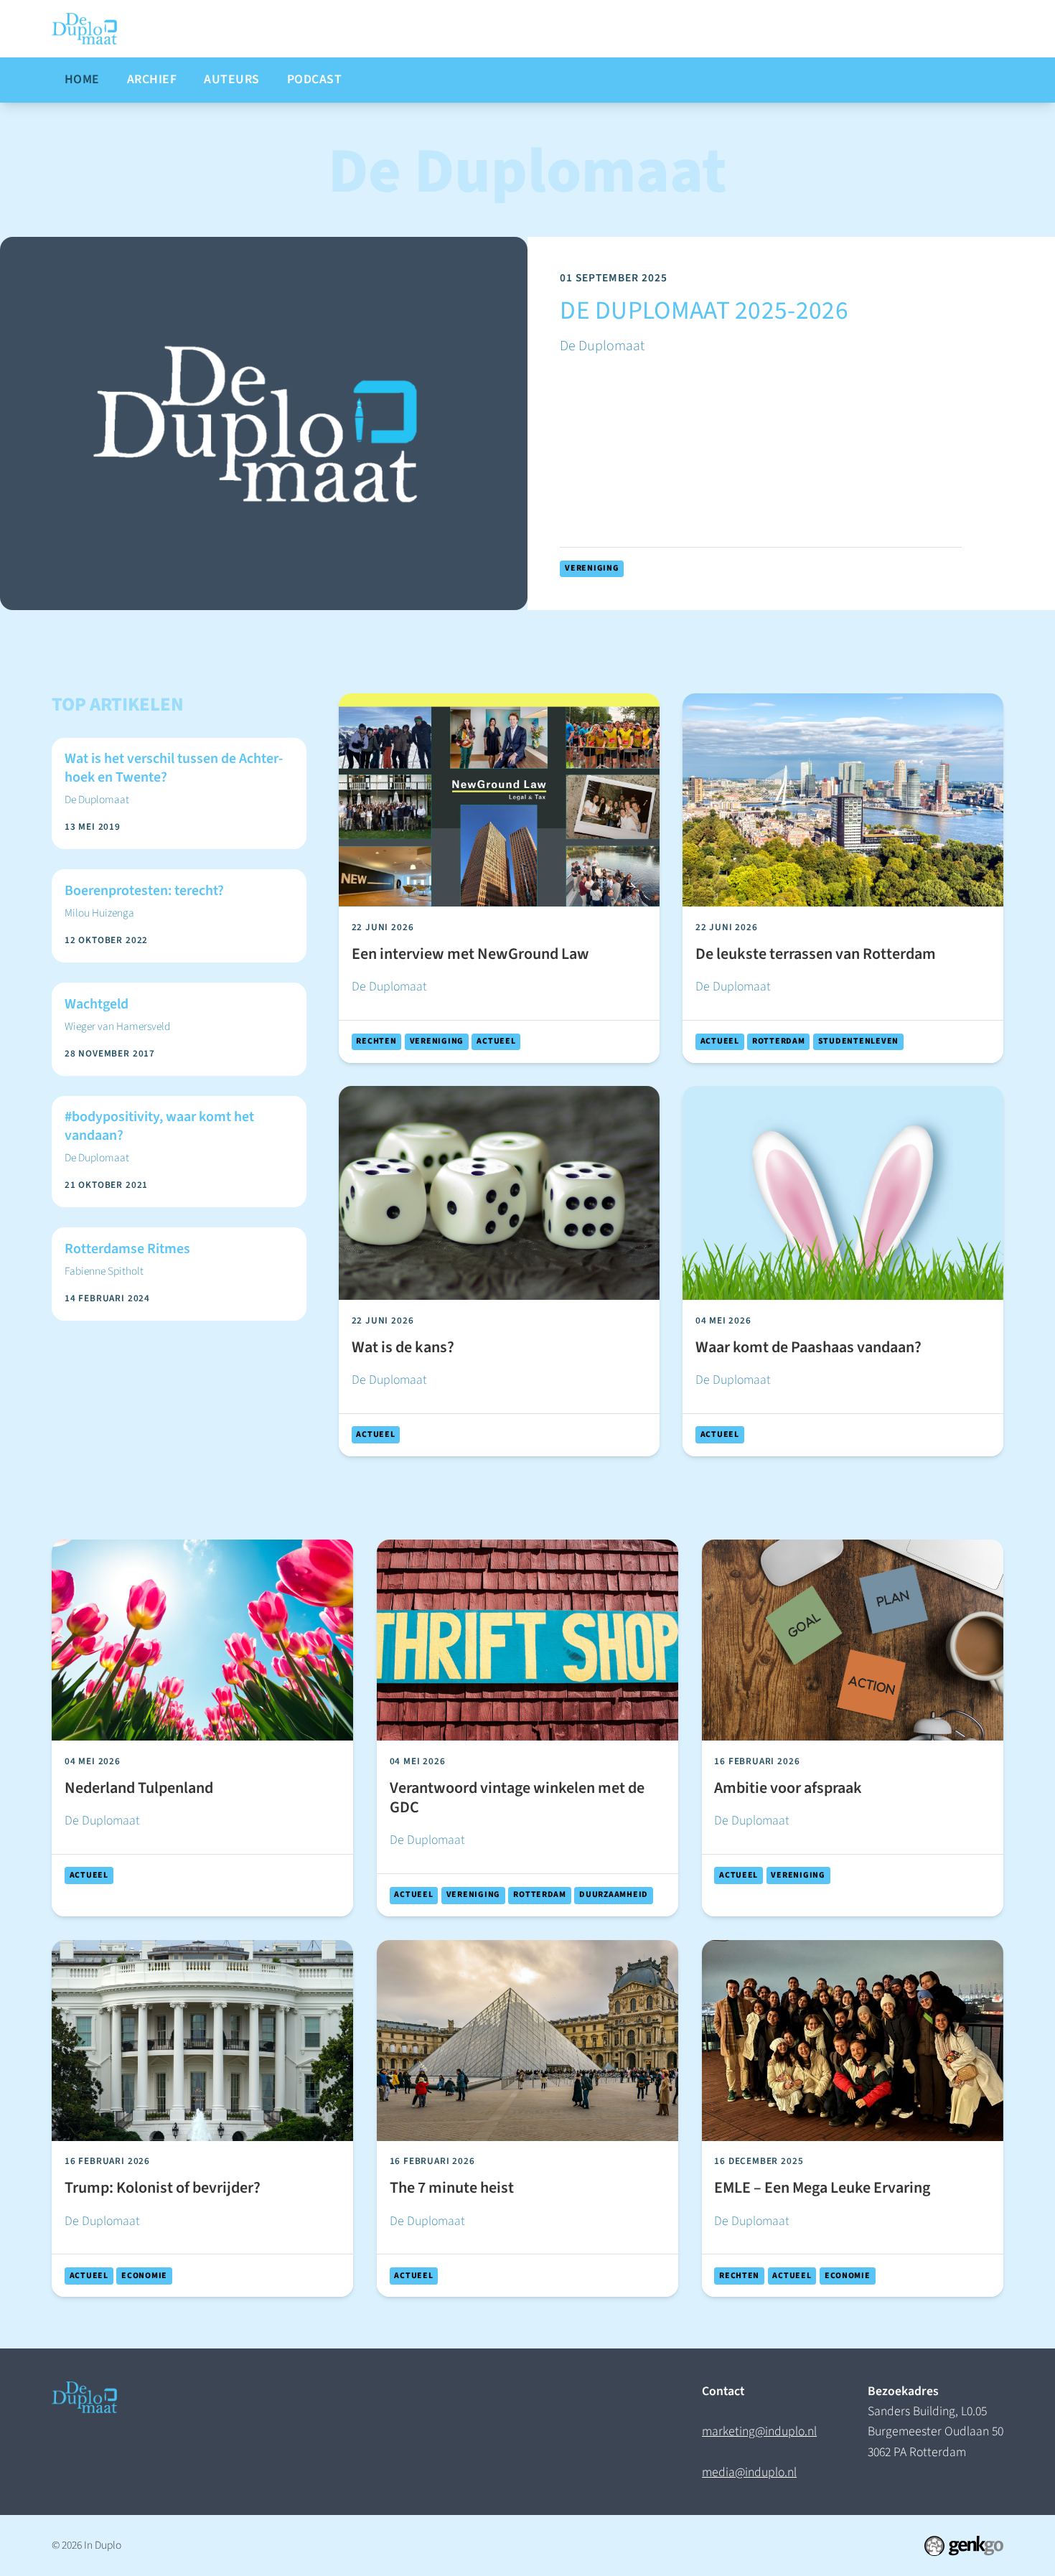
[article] (527, 423)
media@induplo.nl (749, 2472)
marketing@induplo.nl (759, 2431)
